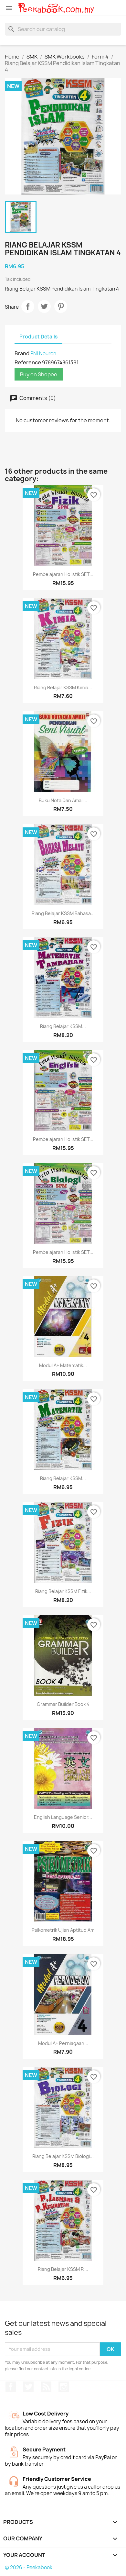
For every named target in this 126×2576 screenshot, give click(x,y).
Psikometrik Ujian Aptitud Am (63, 1930)
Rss (46, 2387)
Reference (28, 362)
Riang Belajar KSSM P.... (63, 2269)
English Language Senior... (63, 1817)
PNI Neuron (43, 354)
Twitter (28, 2387)
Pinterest (61, 306)
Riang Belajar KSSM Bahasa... (63, 913)
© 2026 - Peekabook (29, 2567)
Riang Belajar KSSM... (63, 1026)
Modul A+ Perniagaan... (63, 2043)
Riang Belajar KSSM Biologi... (63, 2156)
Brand (22, 353)
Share (28, 306)
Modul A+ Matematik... (63, 1365)
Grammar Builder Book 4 (63, 1704)
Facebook (11, 2387)
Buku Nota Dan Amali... (63, 800)
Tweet (44, 306)
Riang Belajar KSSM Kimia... (63, 687)
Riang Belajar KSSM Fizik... (63, 1591)
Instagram (64, 2387)
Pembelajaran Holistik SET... (63, 574)
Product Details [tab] (38, 337)
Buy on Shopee (39, 374)
